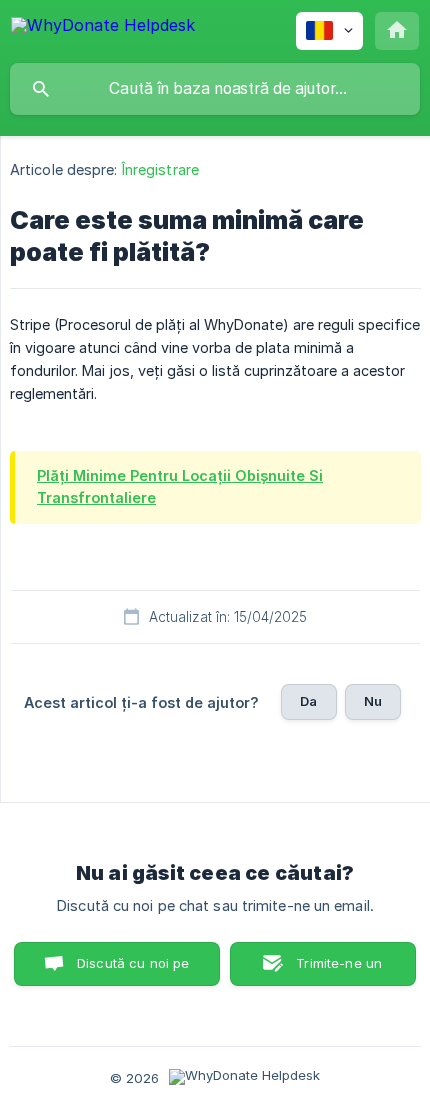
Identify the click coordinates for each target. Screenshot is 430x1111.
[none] (103, 28)
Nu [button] (373, 701)
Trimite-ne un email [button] (339, 970)
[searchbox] (215, 89)
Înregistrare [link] (160, 169)
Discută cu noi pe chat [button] (133, 970)
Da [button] (308, 701)
